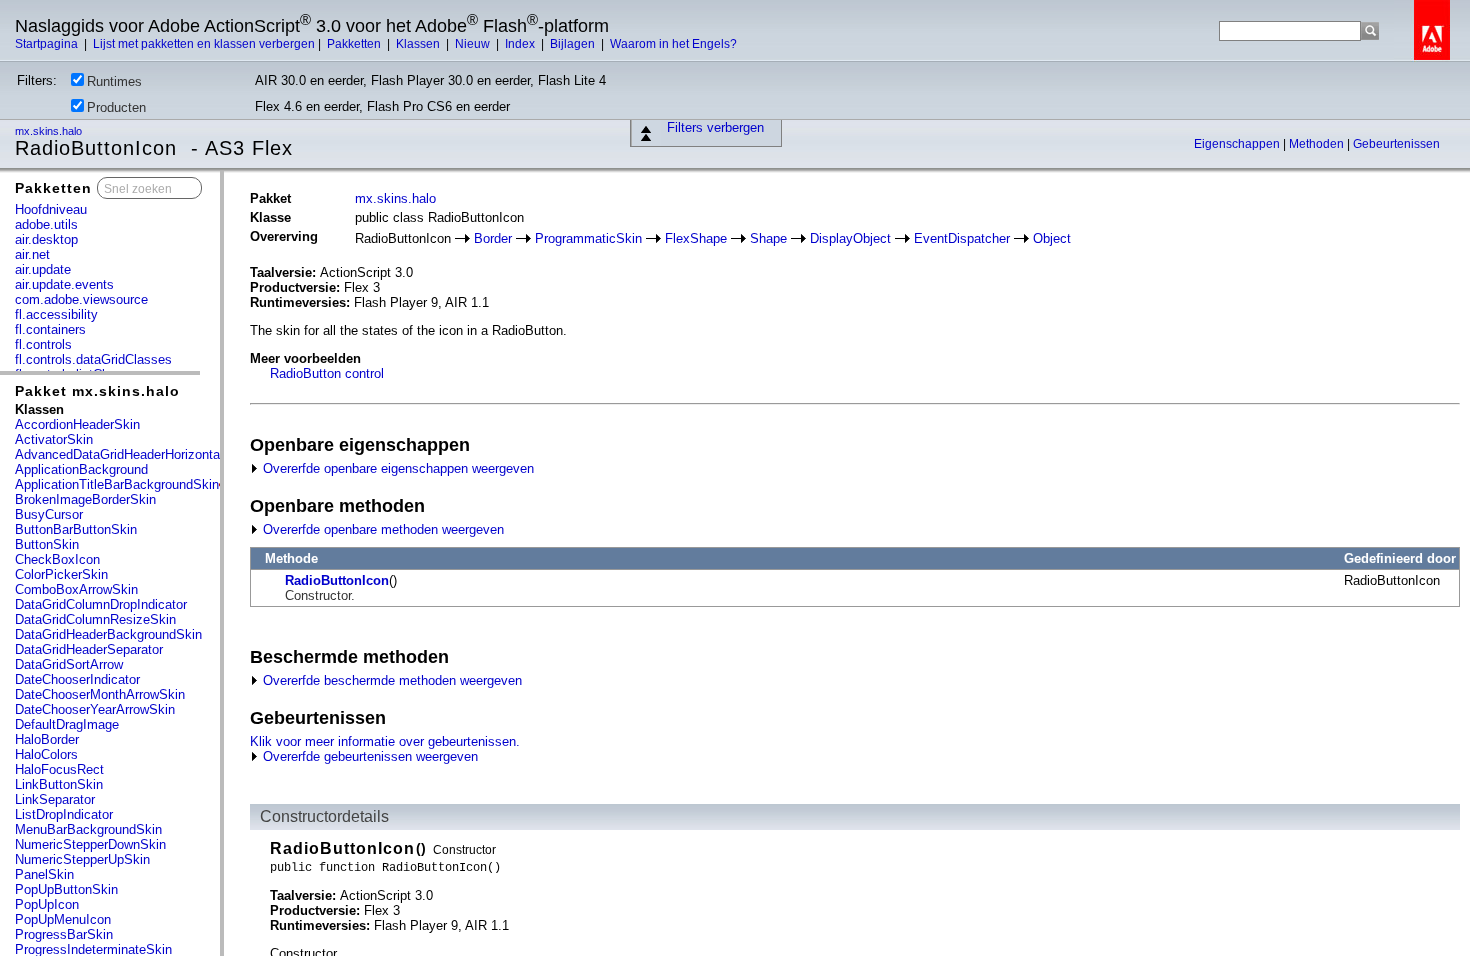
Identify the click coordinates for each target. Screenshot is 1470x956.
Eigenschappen (1238, 144)
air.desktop (46, 239)
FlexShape (696, 238)
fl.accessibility (56, 314)
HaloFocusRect (59, 769)
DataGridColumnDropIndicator (101, 604)
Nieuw (474, 44)
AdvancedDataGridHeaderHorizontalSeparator (147, 454)
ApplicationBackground (81, 469)
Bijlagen (574, 44)
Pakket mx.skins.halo (97, 391)
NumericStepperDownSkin (90, 844)
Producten (116, 107)
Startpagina (48, 44)
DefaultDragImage (67, 724)
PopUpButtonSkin (66, 889)
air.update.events (64, 284)
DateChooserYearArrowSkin (95, 709)
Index (521, 44)
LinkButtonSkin (59, 784)
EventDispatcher (962, 238)
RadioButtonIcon (337, 580)
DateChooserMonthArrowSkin (100, 694)
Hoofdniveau (51, 209)
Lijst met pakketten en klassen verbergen (204, 44)
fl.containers (50, 329)
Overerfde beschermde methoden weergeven (390, 680)
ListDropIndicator (64, 814)
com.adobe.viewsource (81, 299)
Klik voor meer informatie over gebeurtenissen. (385, 741)
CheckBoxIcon (57, 559)
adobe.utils (46, 224)
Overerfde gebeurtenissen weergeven (368, 756)
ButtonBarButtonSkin (76, 529)
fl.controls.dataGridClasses (93, 359)
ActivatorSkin (54, 439)
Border (493, 238)
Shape (768, 238)
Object (1052, 238)
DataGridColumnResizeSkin (95, 619)
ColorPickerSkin (61, 574)
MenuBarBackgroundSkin (88, 829)
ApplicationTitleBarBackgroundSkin (117, 484)
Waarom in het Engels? (673, 44)
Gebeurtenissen (1396, 144)
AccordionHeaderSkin (77, 424)
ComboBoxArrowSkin (76, 589)
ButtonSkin (47, 544)
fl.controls (43, 344)
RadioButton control (327, 373)
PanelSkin (44, 874)
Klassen (419, 44)
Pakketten (355, 44)
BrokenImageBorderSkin (85, 499)
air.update (43, 269)
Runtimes (114, 81)
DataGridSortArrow (69, 664)
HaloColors (46, 754)
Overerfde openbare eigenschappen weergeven (396, 468)
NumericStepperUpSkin (82, 859)
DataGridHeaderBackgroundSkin (108, 634)
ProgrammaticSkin (588, 238)
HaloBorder (47, 739)
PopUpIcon (47, 904)
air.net (32, 254)
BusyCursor (49, 514)
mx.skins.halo (50, 131)
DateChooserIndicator (77, 679)
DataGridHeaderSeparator (89, 649)
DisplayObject (850, 238)
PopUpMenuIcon (63, 919)
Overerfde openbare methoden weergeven (381, 529)
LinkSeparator (55, 799)
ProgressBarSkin (64, 934)
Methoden (1318, 144)
